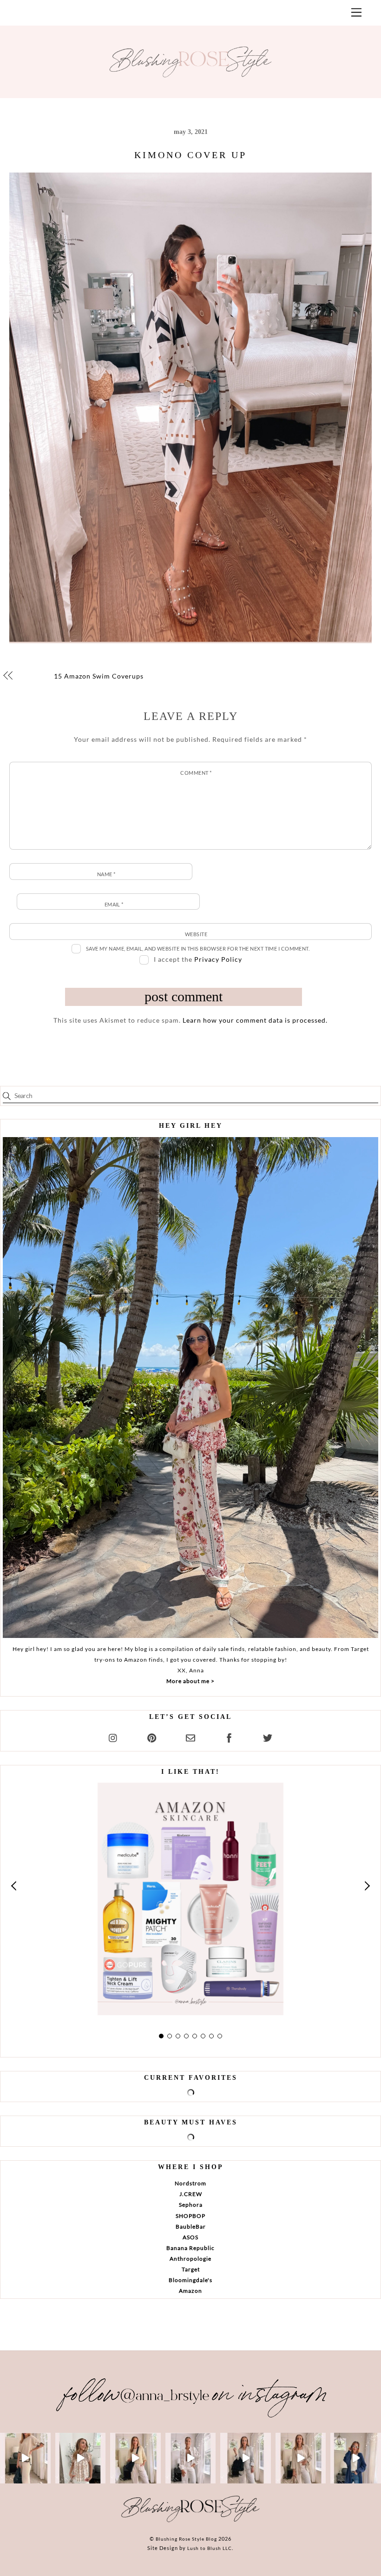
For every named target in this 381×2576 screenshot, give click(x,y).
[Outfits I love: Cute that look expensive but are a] (135, 2458)
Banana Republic (190, 2248)
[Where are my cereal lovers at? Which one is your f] (301, 2458)
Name (106, 874)
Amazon (190, 2291)
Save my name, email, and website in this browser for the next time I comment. (198, 949)
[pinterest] (152, 1736)
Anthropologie (190, 2259)
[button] (14, 1886)
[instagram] (113, 1736)
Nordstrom (190, 2183)
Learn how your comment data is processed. (255, 1020)
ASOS (190, 2237)
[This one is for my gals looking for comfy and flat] (356, 2458)
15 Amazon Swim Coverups (99, 676)
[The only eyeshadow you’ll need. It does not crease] (81, 2458)
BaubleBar (191, 2227)
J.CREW (191, 2194)
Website (196, 934)
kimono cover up (190, 155)
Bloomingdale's (190, 2280)
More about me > (190, 1681)
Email (114, 904)
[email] (190, 1736)
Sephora (191, 2205)
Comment (196, 773)
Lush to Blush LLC (210, 2548)
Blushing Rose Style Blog (186, 2539)
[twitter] (268, 1736)
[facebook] (229, 1736)
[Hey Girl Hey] (190, 1388)
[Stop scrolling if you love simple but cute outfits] (246, 2458)
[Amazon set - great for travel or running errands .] (25, 2458)
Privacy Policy (218, 959)
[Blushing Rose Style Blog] (190, 2522)
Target (191, 2269)
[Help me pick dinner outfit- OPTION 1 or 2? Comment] (191, 2458)
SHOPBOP (190, 2216)
